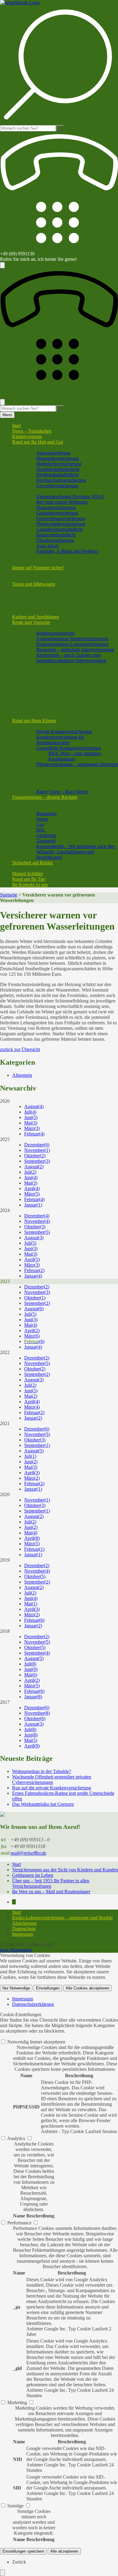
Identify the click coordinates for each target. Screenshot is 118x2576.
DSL (41, 830)
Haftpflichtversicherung (59, 464)
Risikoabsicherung (42, 699)
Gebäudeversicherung (57, 513)
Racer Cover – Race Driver (62, 792)
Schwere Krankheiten (45, 671)
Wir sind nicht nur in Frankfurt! (54, 611)
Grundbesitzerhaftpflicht (59, 529)
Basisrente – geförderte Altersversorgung (75, 650)
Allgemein (22, 1075)
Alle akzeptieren (64, 2551)
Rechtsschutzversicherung (61, 480)
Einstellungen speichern (23, 2551)
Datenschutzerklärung (33, 2004)
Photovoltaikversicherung (61, 524)
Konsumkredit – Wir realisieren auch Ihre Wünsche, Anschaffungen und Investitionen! (76, 852)
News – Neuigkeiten (32, 431)
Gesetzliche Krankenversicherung (69, 748)
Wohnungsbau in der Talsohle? (42, 1771)
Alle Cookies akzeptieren (87, 1988)
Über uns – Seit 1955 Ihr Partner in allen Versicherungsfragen (51, 1883)
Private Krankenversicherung (64, 732)
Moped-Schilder (28, 874)
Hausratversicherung (56, 507)
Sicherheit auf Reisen (32, 863)
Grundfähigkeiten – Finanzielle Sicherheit (64, 781)
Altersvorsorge (38, 628)
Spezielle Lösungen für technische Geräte (64, 562)
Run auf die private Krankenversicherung (52, 1788)
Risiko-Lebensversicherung (50, 682)
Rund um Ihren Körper (34, 721)
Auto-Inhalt (47, 546)
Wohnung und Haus (43, 491)
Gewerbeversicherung (57, 486)
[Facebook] (14, 1902)
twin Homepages (16, 1950)
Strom (42, 819)
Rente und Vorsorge (31, 622)
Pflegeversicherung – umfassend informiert (77, 764)
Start (16, 425)
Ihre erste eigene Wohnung (62, 502)
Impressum (23, 1934)
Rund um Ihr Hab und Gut (38, 442)
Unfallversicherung (43, 786)
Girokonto (46, 835)
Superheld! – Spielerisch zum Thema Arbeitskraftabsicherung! (59, 691)
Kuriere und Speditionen (36, 617)
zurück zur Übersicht (20, 1049)
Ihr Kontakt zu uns (30, 885)
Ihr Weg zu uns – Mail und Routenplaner (51, 1892)
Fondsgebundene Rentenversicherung (72, 639)
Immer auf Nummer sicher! (38, 568)
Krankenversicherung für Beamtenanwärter (60, 740)
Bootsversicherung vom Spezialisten (59, 557)
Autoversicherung (53, 453)
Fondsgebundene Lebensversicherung (72, 644)
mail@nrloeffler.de (28, 1853)
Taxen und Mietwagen (34, 584)
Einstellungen (48, 1988)
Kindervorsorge (27, 436)
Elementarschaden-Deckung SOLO (70, 497)
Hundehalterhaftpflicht (58, 469)
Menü (7, 415)
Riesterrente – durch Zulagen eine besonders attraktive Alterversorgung (71, 658)
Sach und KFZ (38, 447)
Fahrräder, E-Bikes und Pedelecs (67, 551)
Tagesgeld (46, 841)
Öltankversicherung (55, 540)
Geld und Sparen (40, 808)
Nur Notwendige (16, 1988)
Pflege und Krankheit (45, 726)
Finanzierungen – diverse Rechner (45, 797)
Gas (40, 824)
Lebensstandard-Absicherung (52, 704)
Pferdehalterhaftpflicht (57, 475)
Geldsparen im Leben (33, 1875)
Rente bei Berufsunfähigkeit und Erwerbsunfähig (71, 677)
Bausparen (46, 813)
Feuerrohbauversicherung (61, 518)
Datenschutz (24, 1929)
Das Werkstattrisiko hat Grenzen (43, 1804)
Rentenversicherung (55, 633)
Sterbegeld (34, 666)
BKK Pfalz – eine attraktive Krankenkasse (75, 756)
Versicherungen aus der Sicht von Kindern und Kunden (65, 1870)
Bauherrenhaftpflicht (56, 535)
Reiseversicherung (42, 868)
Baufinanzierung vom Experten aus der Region (69, 803)
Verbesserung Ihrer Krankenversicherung (63, 770)
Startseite (9, 895)
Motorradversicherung (57, 458)
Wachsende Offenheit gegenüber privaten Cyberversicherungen (52, 1780)
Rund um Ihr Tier (29, 879)
